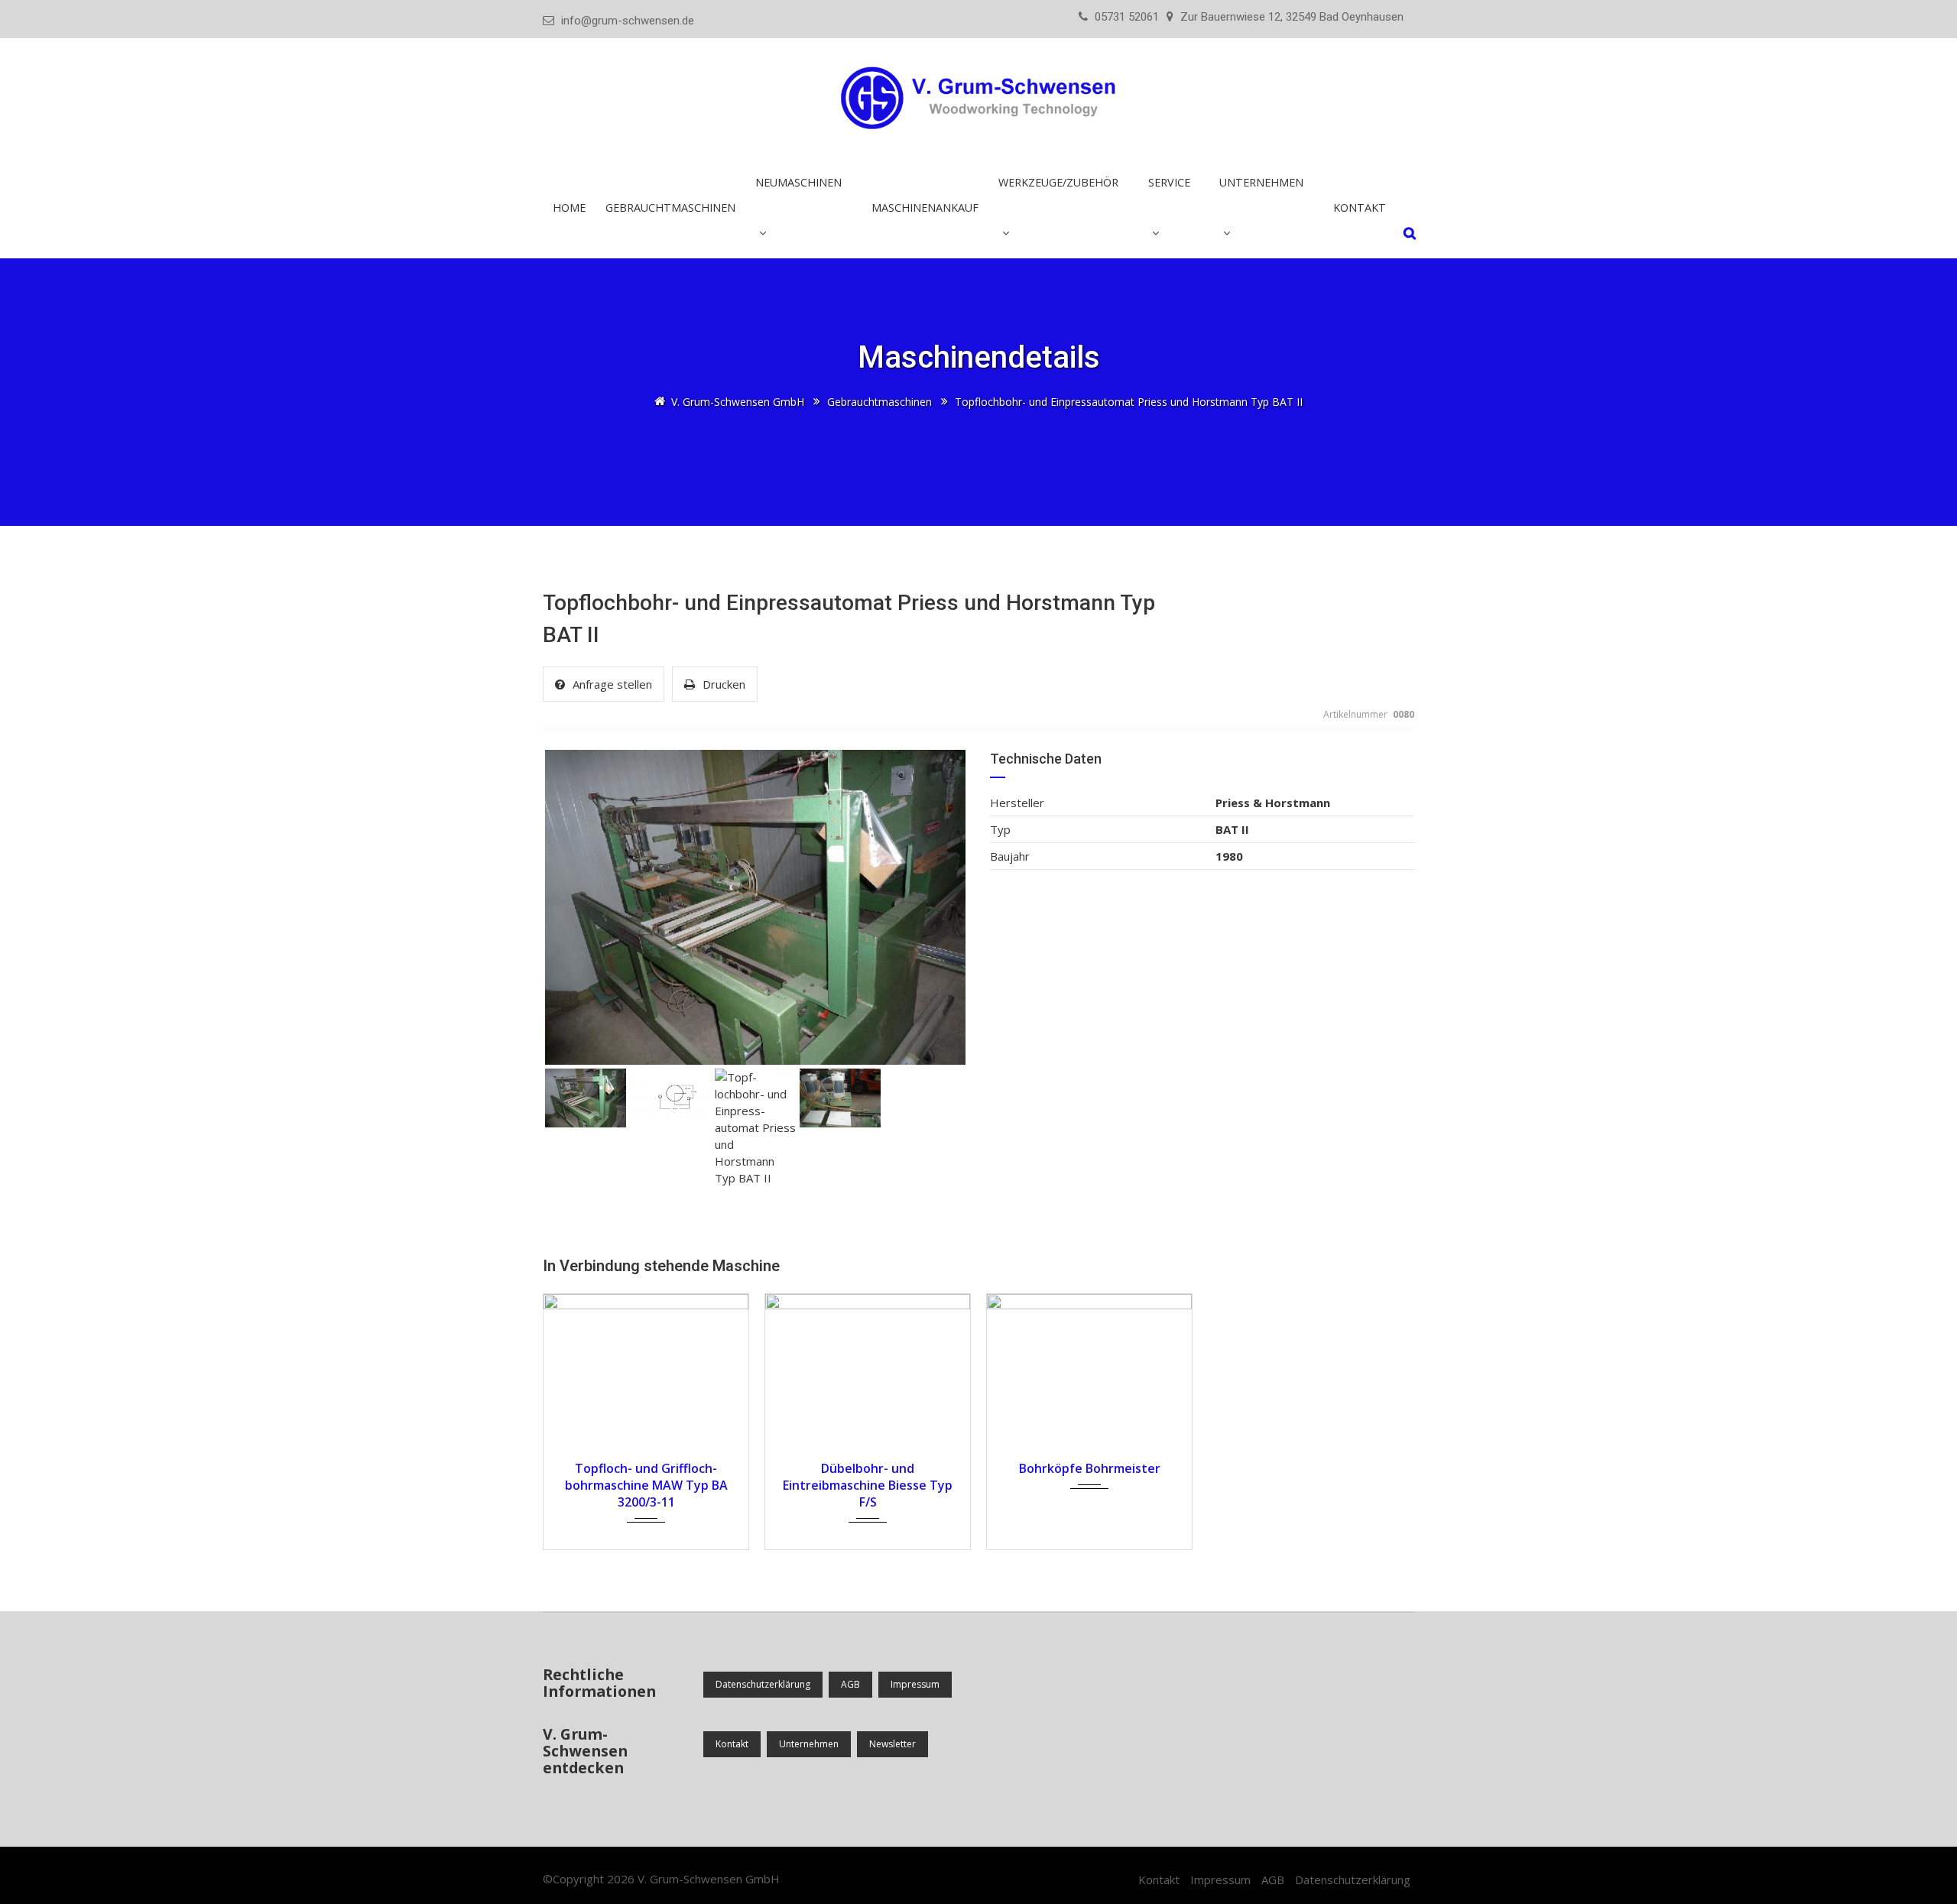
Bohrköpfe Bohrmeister (1090, 1468)
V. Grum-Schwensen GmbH (709, 1879)
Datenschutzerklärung (763, 1684)
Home (569, 208)
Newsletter (892, 1744)
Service (1169, 182)
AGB (850, 1684)
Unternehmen (809, 1744)
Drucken (724, 684)
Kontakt (1360, 208)
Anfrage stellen (612, 684)
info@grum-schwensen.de (628, 21)
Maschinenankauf (925, 208)
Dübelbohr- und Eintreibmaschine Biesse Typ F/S (868, 1485)
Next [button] (934, 907)
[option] (755, 907)
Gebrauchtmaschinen (670, 208)
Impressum (915, 1684)
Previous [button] (576, 907)
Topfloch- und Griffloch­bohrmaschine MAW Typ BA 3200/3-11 (646, 1485)
